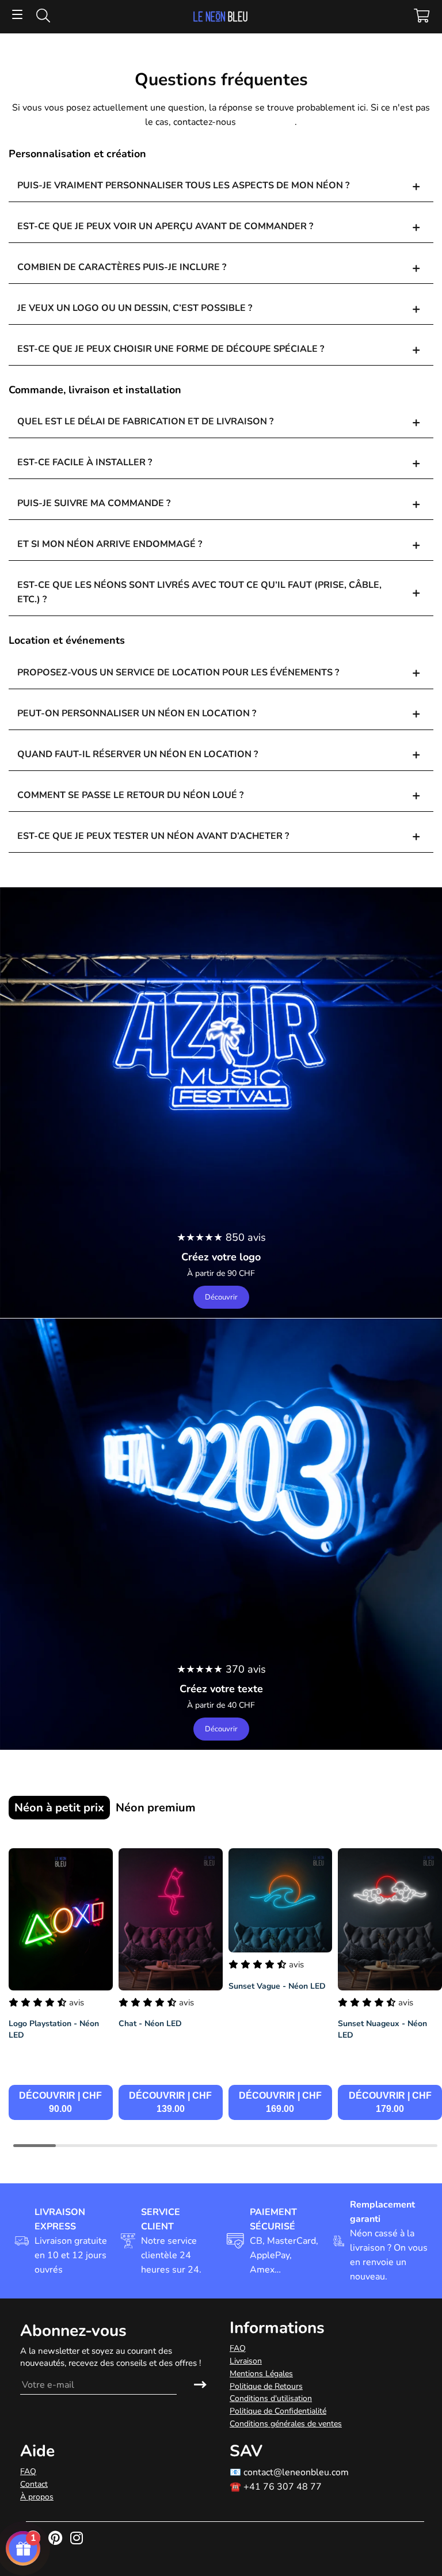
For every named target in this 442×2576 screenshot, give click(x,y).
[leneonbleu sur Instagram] (78, 2539)
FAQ (238, 2348)
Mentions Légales (261, 2374)
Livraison (246, 2361)
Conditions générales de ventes (286, 2424)
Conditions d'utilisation (271, 2398)
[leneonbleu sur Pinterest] (56, 2539)
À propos (37, 2497)
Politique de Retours (266, 2386)
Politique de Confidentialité (278, 2411)
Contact (34, 2484)
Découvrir (221, 1297)
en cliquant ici (266, 122)
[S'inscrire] (200, 2385)
